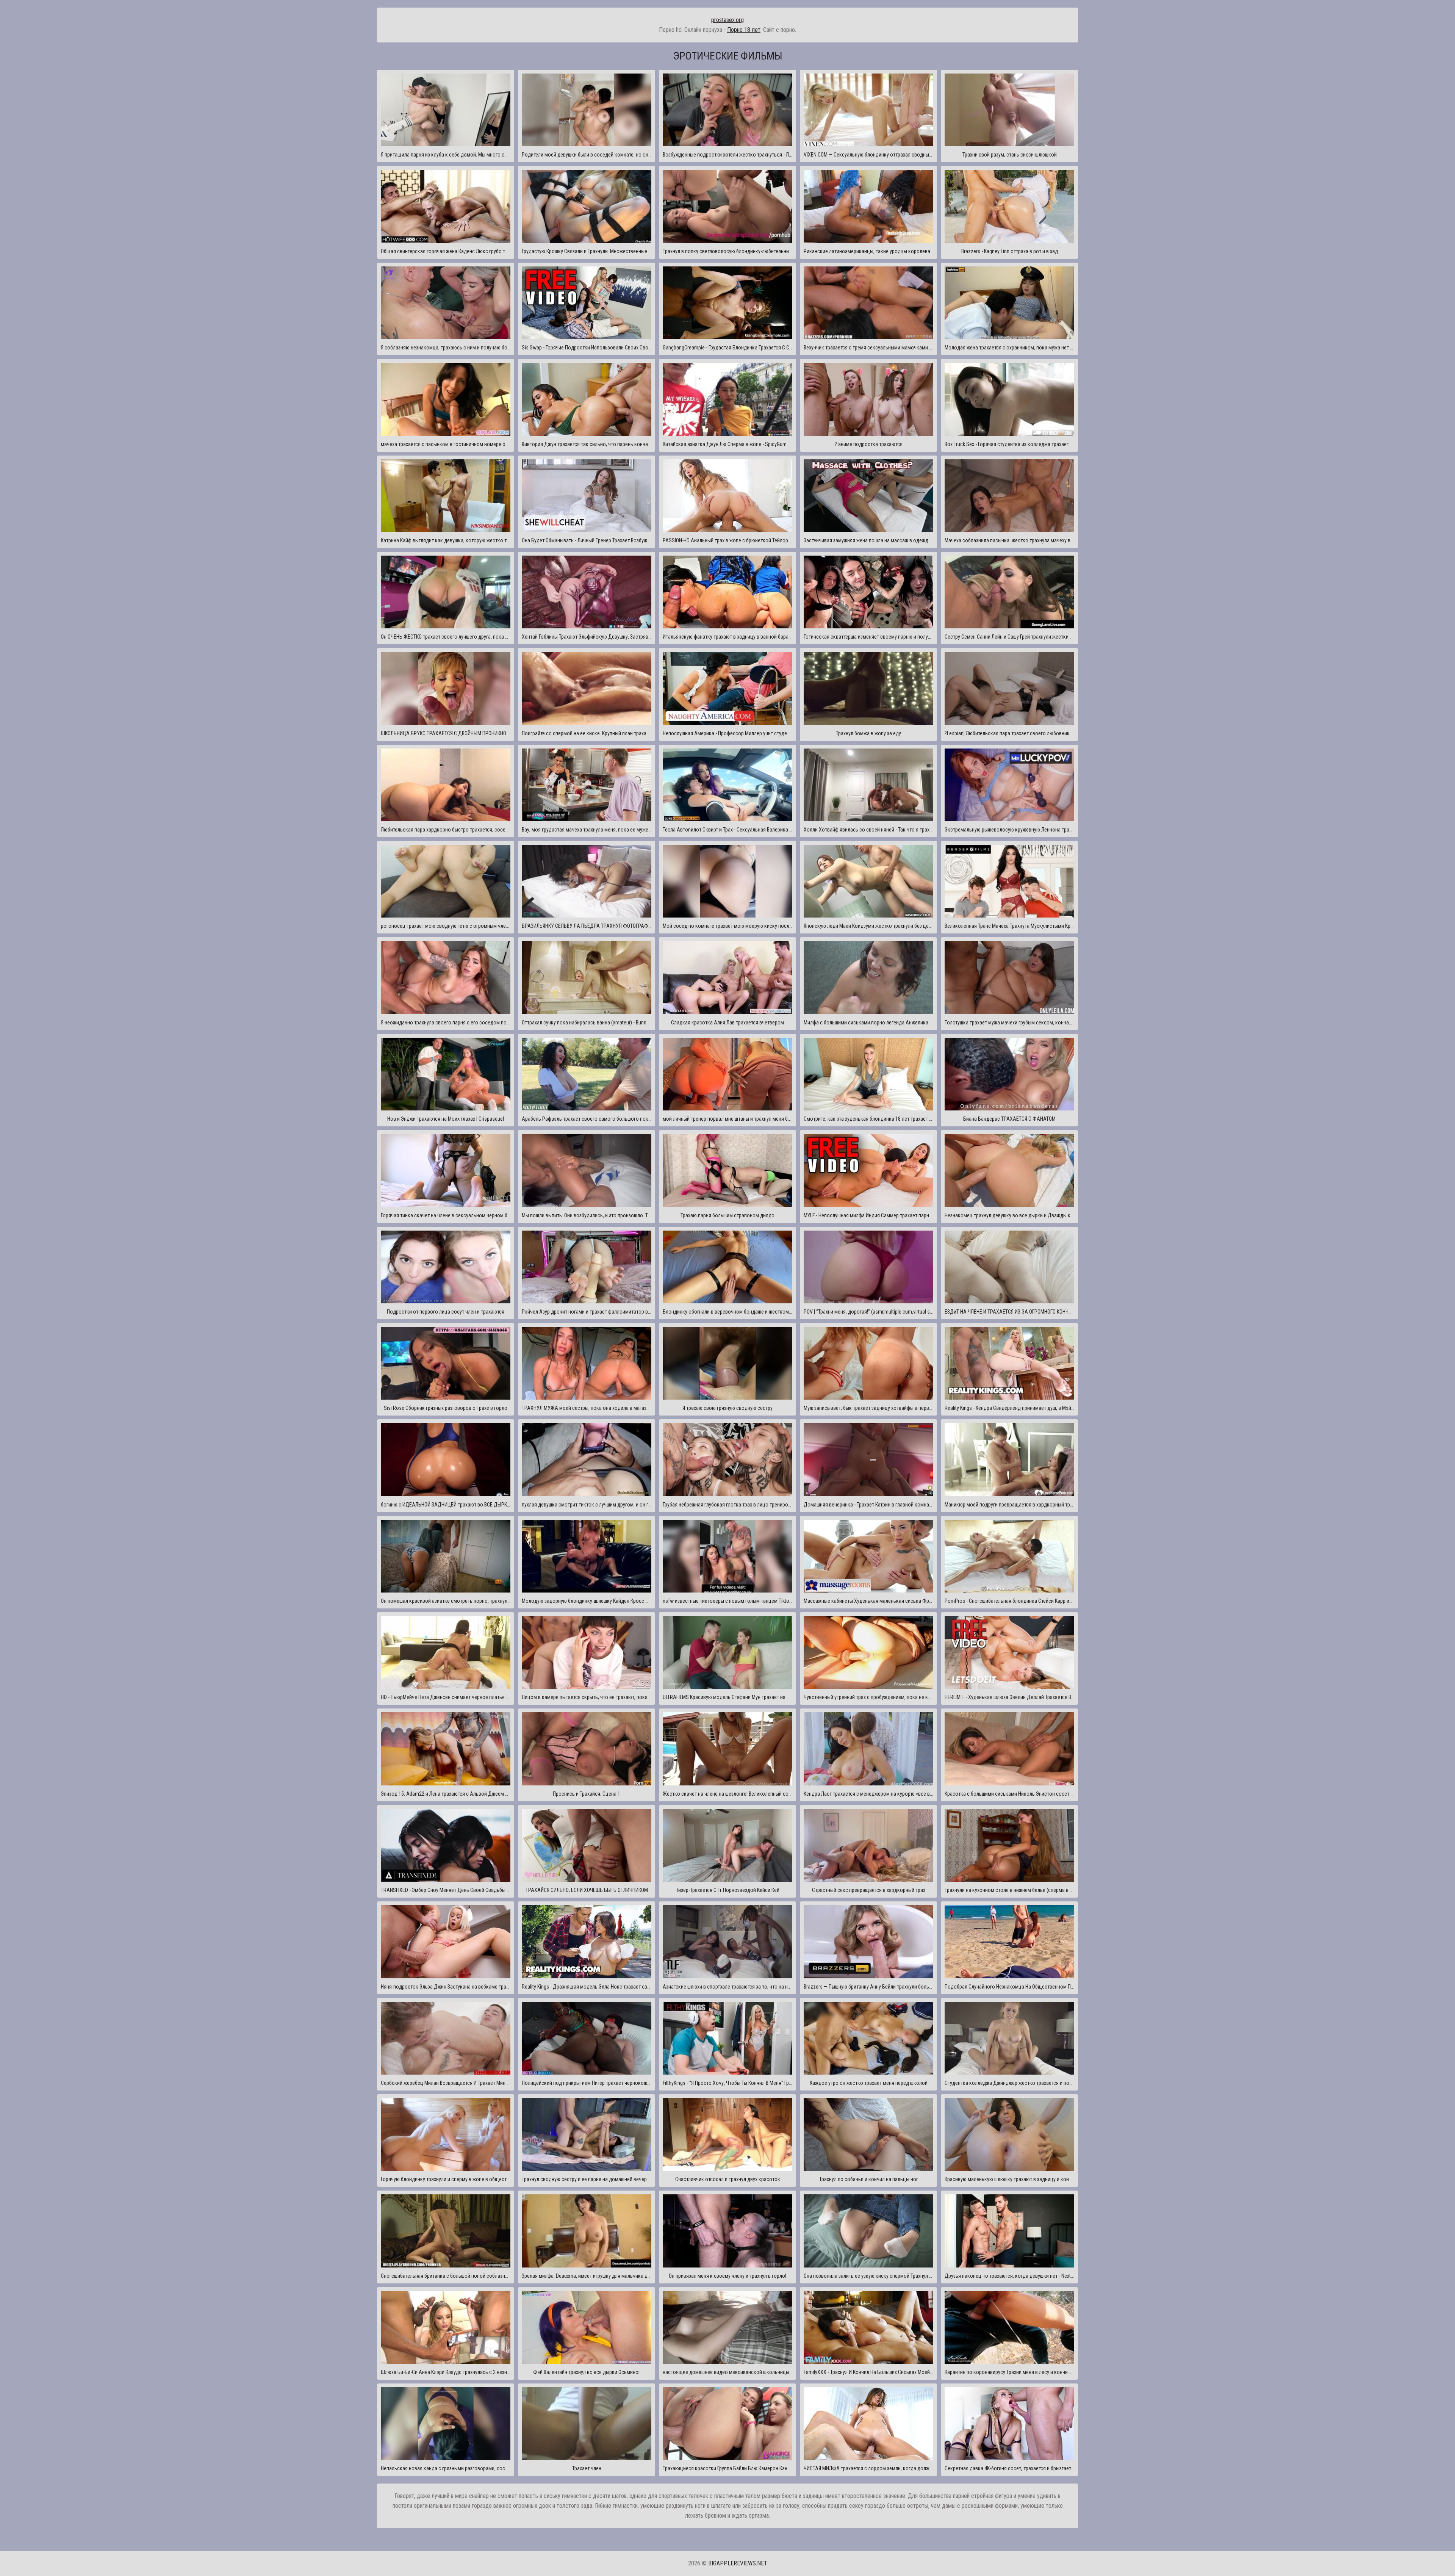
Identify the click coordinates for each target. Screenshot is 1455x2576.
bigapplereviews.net (738, 2563)
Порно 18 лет (744, 30)
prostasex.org (727, 20)
